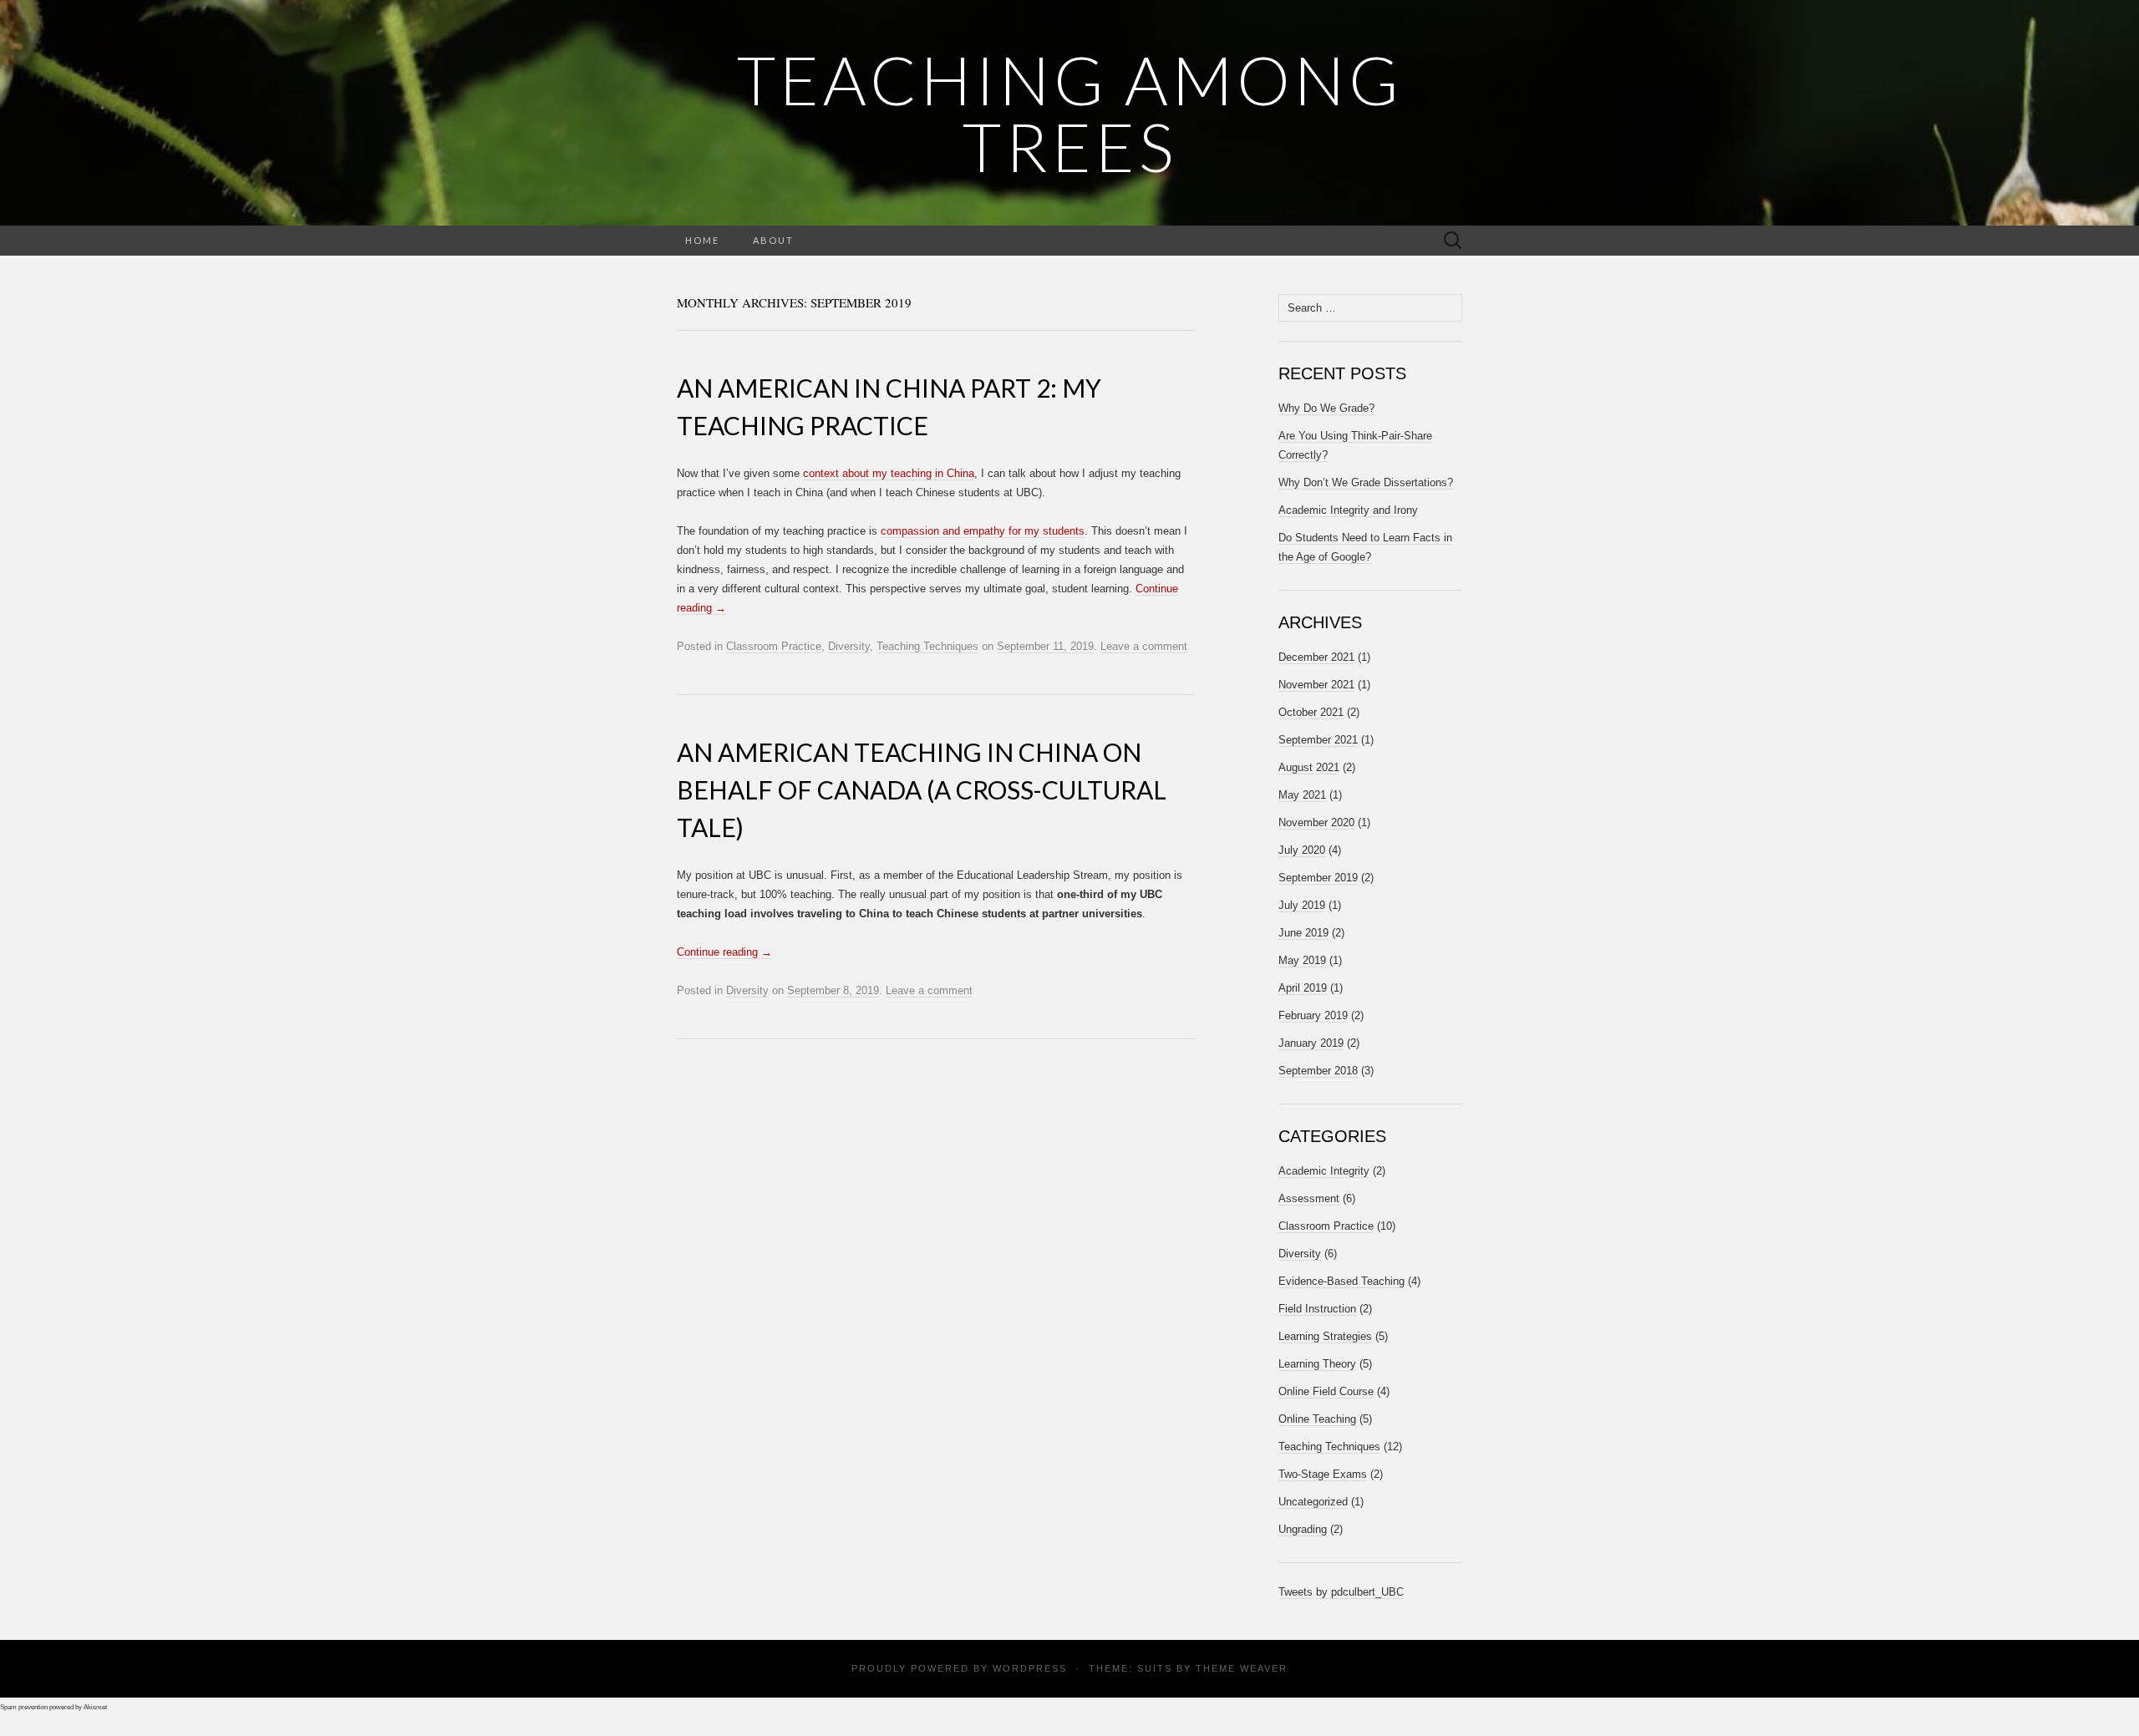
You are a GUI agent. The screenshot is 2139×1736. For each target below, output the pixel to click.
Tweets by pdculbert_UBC (1341, 1592)
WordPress (1030, 1668)
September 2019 (1318, 878)
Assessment (1309, 1198)
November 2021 (1316, 685)
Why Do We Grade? (1326, 408)
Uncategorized (1313, 1502)
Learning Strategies (1325, 1336)
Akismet (95, 1707)
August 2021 (1309, 767)
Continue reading (724, 952)
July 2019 (1302, 905)
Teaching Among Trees (1070, 113)
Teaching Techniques (927, 646)
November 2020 (1316, 822)
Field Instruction (1317, 1309)
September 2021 (1318, 740)
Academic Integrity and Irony (1348, 510)
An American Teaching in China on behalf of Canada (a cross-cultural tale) (922, 789)
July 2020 (1302, 850)
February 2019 (1313, 1015)
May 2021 (1302, 795)
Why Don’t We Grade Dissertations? (1366, 482)
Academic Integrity (1324, 1171)
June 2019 (1303, 933)
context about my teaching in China (889, 473)
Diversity (849, 646)
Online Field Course (1326, 1391)
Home (702, 240)
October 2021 (1311, 712)
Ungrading (1303, 1529)
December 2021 (1316, 657)
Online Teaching (1317, 1419)
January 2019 (1311, 1043)
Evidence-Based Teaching (1341, 1281)
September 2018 (1318, 1071)
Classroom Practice (774, 646)
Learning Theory (1317, 1364)
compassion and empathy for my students (983, 531)
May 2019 (1302, 960)
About (773, 240)
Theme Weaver (1242, 1668)
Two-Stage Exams (1323, 1474)
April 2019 (1303, 988)
